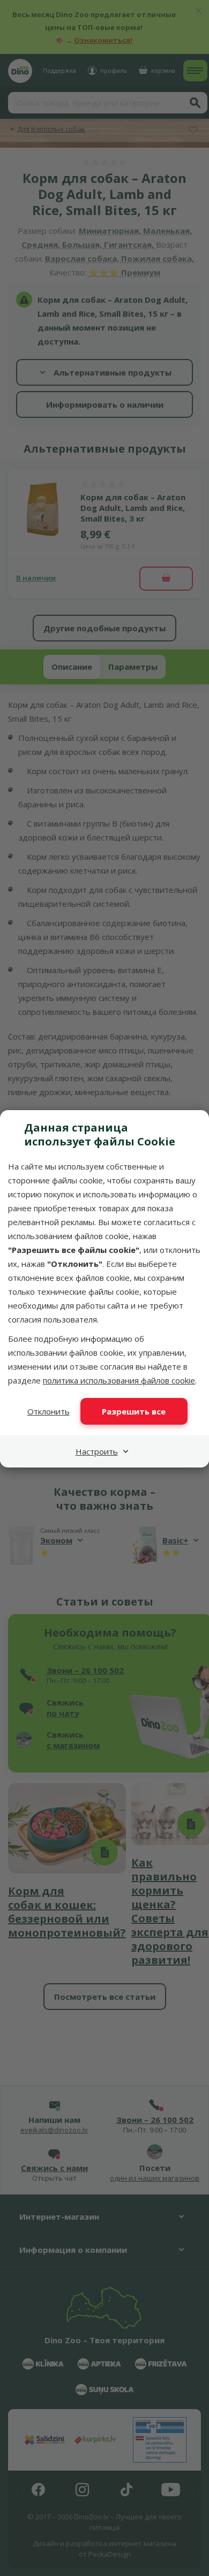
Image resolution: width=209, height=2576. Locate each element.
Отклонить (48, 1411)
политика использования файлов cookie (119, 1380)
